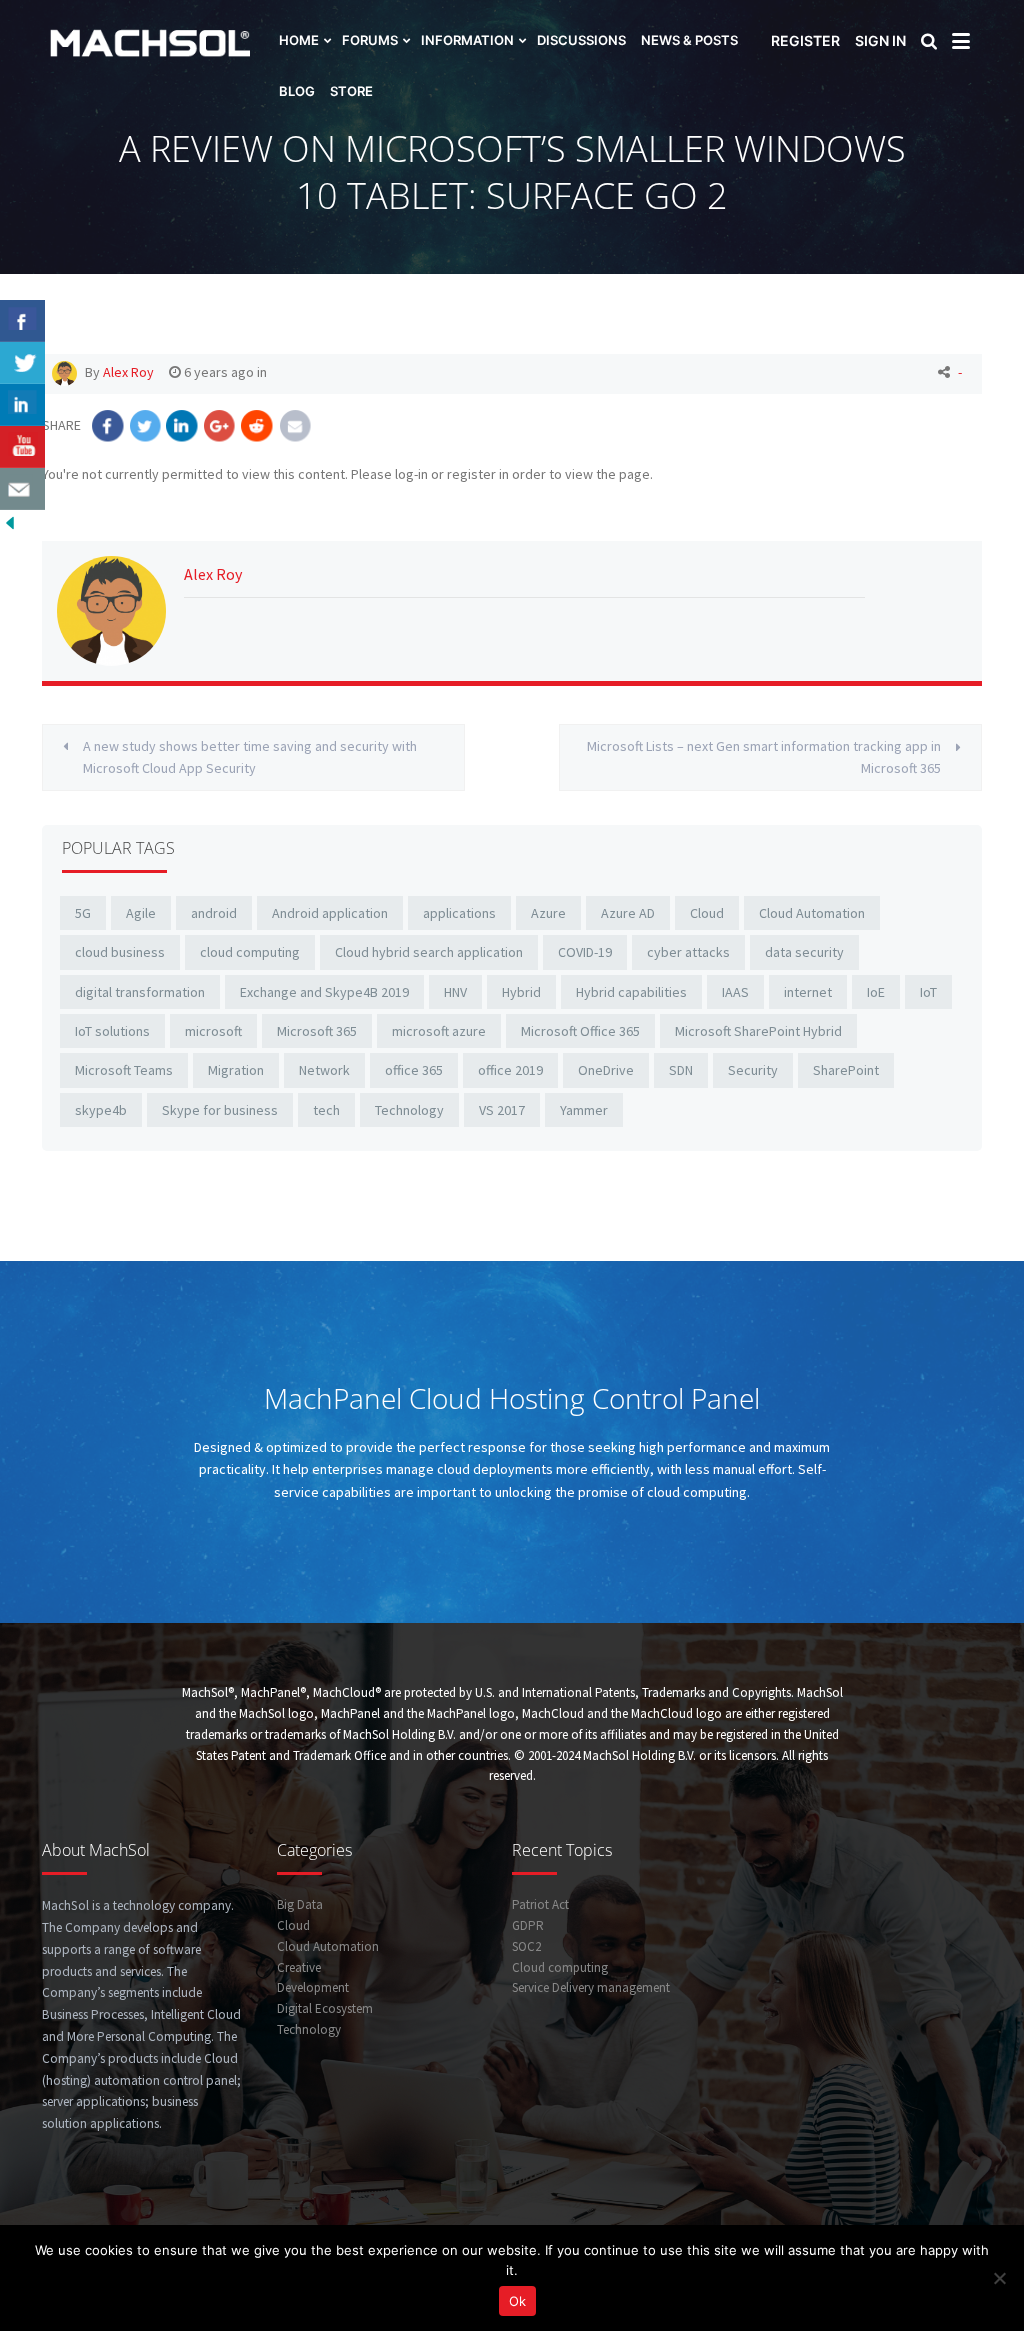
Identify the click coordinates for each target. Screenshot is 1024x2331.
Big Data (300, 1904)
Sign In (880, 40)
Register (805, 40)
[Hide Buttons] (10, 521)
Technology (409, 1110)
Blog (297, 91)
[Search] (931, 43)
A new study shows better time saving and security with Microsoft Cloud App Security (250, 757)
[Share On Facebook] (22, 321)
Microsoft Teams (124, 1070)
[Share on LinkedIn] (182, 425)
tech (326, 1110)
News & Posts (689, 40)
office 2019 (510, 1070)
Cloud (707, 913)
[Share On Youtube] (22, 447)
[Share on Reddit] (257, 425)
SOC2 (526, 1946)
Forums (370, 40)
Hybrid (521, 992)
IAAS (735, 992)
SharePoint (846, 1070)
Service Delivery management (591, 1987)
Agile (141, 913)
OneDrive (606, 1070)
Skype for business (220, 1110)
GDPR (528, 1925)
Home (299, 40)
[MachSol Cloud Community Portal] (115, 40)
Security (753, 1070)
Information (467, 40)
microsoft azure (439, 1031)
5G (83, 913)
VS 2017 (502, 1110)
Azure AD (628, 913)
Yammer (584, 1110)
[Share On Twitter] (22, 363)
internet (808, 992)
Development (313, 1987)
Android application (330, 913)
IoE (876, 992)
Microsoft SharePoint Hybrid (758, 1031)
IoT (928, 992)
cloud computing (250, 952)
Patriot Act (540, 1904)
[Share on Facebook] (107, 425)
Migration (236, 1070)
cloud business (120, 952)
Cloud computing (560, 1967)
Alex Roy (128, 372)
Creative (299, 1967)
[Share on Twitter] (145, 425)
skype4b (101, 1110)
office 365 (414, 1070)
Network (324, 1070)
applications (459, 913)
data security (804, 952)
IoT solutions (112, 1031)
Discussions (581, 40)
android (214, 913)
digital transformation (140, 992)
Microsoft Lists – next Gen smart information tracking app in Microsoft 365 (764, 757)
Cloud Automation (812, 913)
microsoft (213, 1031)
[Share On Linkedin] (22, 405)
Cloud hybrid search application (429, 952)
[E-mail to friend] (295, 425)
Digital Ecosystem (325, 2008)
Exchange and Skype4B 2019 (324, 992)
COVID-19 (585, 952)
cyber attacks (688, 952)
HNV (455, 992)
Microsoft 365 (317, 1031)
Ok (517, 2301)
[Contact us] (22, 489)
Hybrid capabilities (631, 992)
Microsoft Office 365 (580, 1031)
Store (351, 91)
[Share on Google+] (220, 425)
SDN (681, 1070)
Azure (548, 913)
